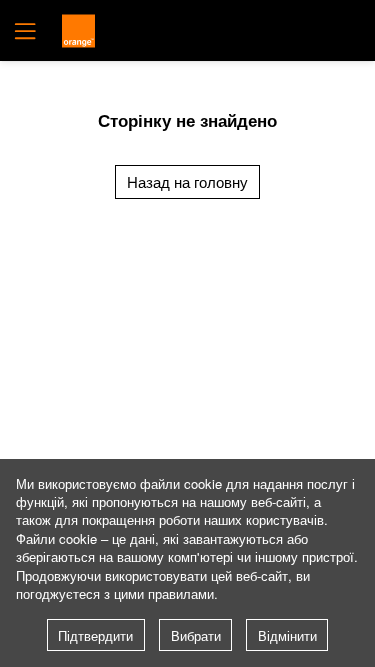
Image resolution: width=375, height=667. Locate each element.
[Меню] (23, 30)
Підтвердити (95, 635)
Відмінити (287, 635)
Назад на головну (187, 181)
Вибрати (196, 635)
